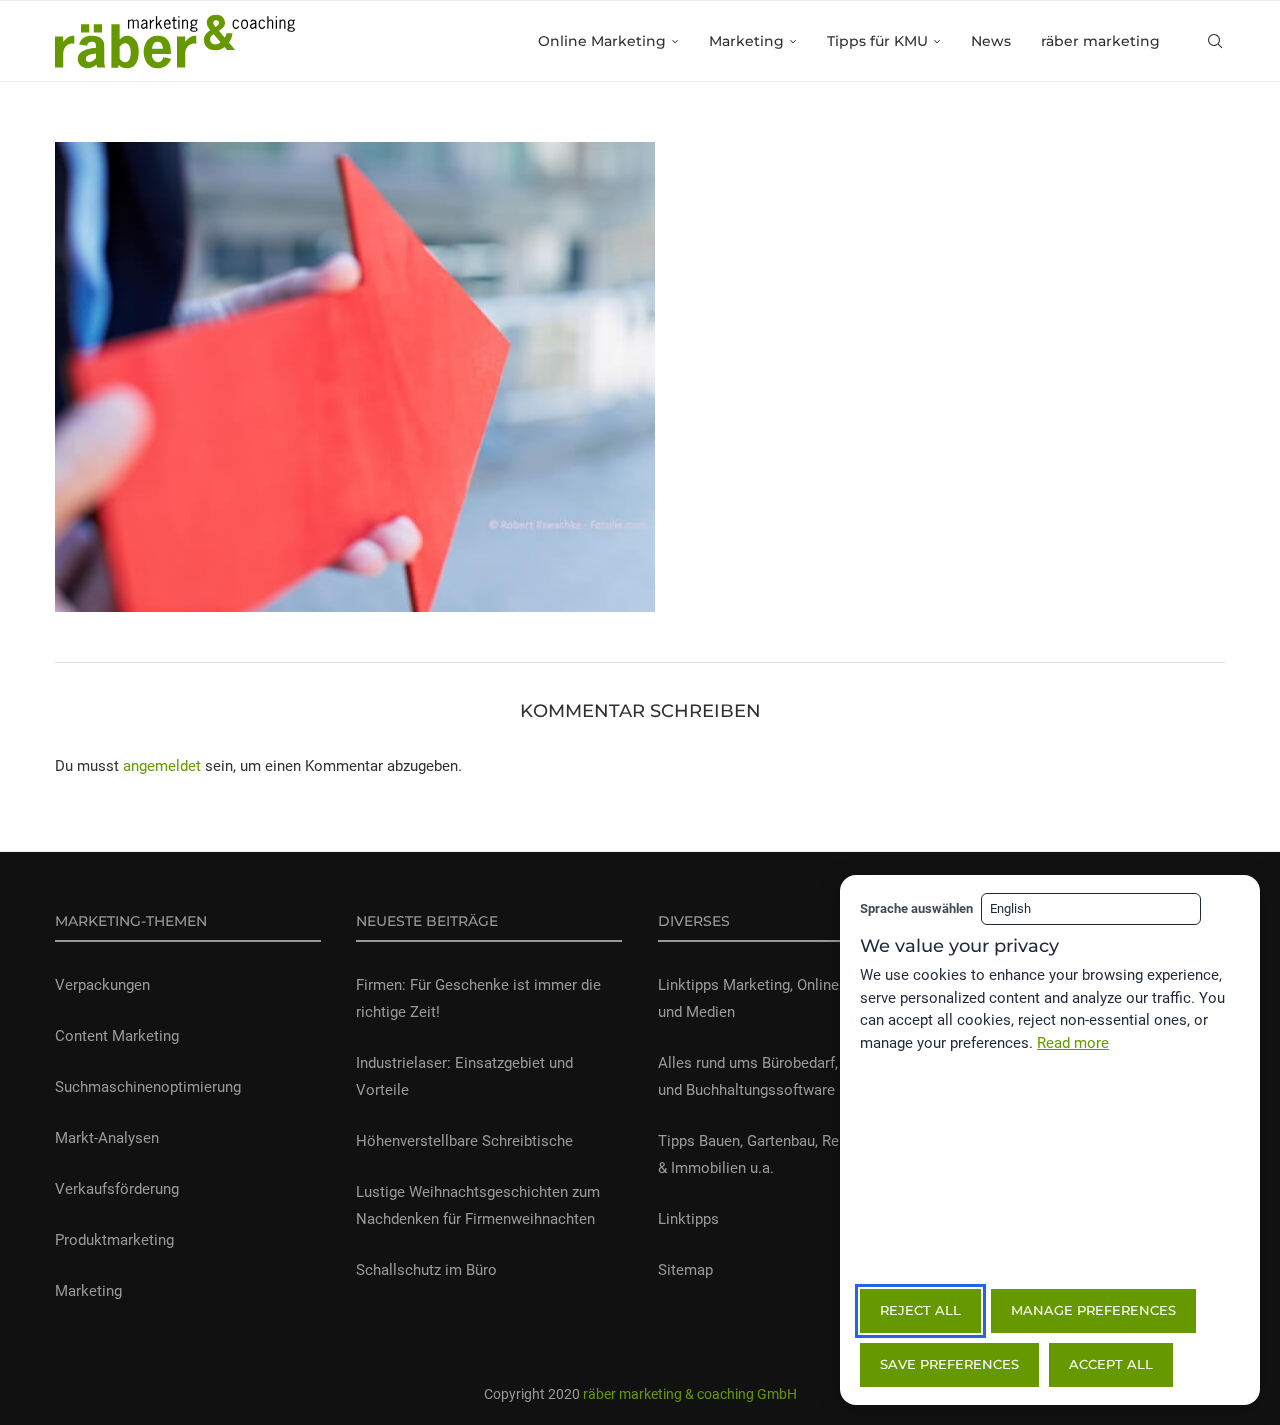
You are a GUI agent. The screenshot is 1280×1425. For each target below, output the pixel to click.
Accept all (1111, 1364)
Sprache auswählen (916, 908)
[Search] (1215, 41)
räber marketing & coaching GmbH (688, 1394)
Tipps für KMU (877, 41)
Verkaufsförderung (117, 1189)
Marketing (746, 41)
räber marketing (1100, 41)
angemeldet (162, 766)
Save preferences (949, 1364)
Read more (1073, 1043)
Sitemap (685, 1270)
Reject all (920, 1310)
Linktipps (688, 1219)
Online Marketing (602, 41)
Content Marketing (117, 1036)
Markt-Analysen (107, 1138)
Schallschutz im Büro (426, 1270)
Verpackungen (102, 985)
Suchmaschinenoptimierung (148, 1087)
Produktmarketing (114, 1240)
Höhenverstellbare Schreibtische (464, 1141)
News (991, 41)
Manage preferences (1093, 1310)
